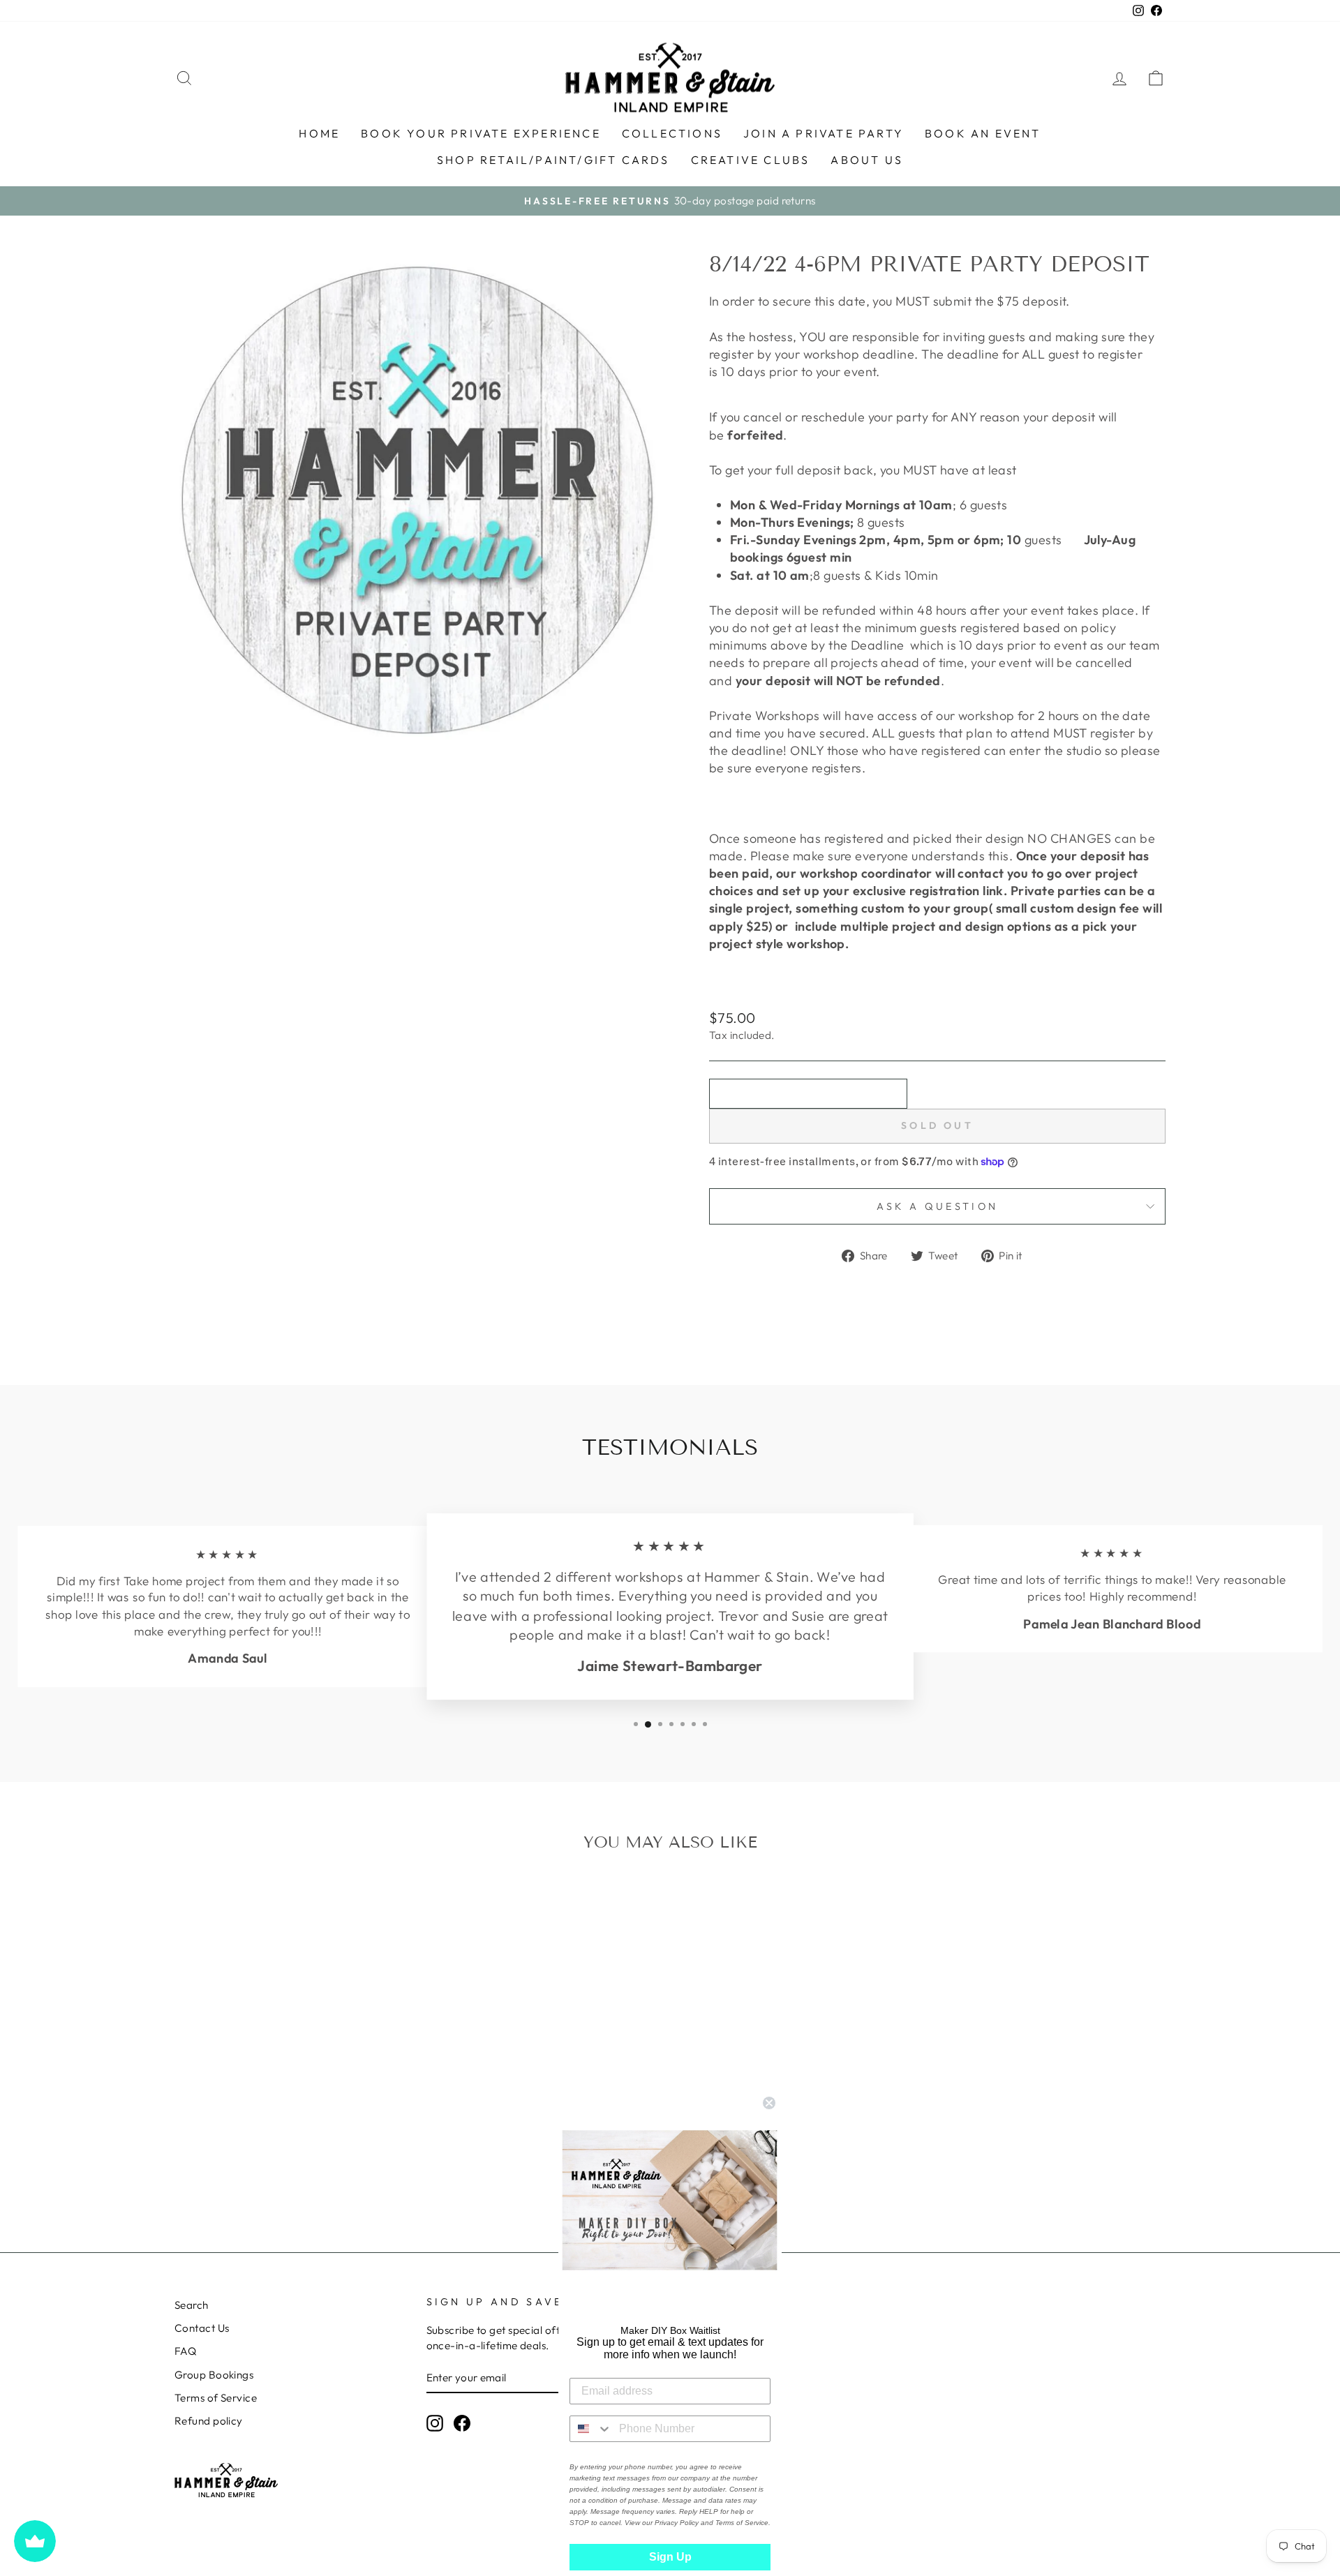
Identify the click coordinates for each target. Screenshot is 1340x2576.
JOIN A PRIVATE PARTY (824, 133)
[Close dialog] (769, 2103)
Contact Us (202, 2328)
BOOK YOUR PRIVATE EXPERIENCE (481, 133)
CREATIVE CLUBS (751, 160)
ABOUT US (867, 160)
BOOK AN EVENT (983, 133)
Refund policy (209, 2421)
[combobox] (591, 2429)
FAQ (185, 2351)
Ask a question (937, 1206)
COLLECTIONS (672, 133)
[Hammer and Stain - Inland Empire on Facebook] (462, 2423)
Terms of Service (216, 2398)
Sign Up (670, 2557)
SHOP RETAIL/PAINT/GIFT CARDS (553, 160)
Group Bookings (214, 2375)
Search (192, 2305)
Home (319, 133)
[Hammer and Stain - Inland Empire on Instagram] (435, 2423)
